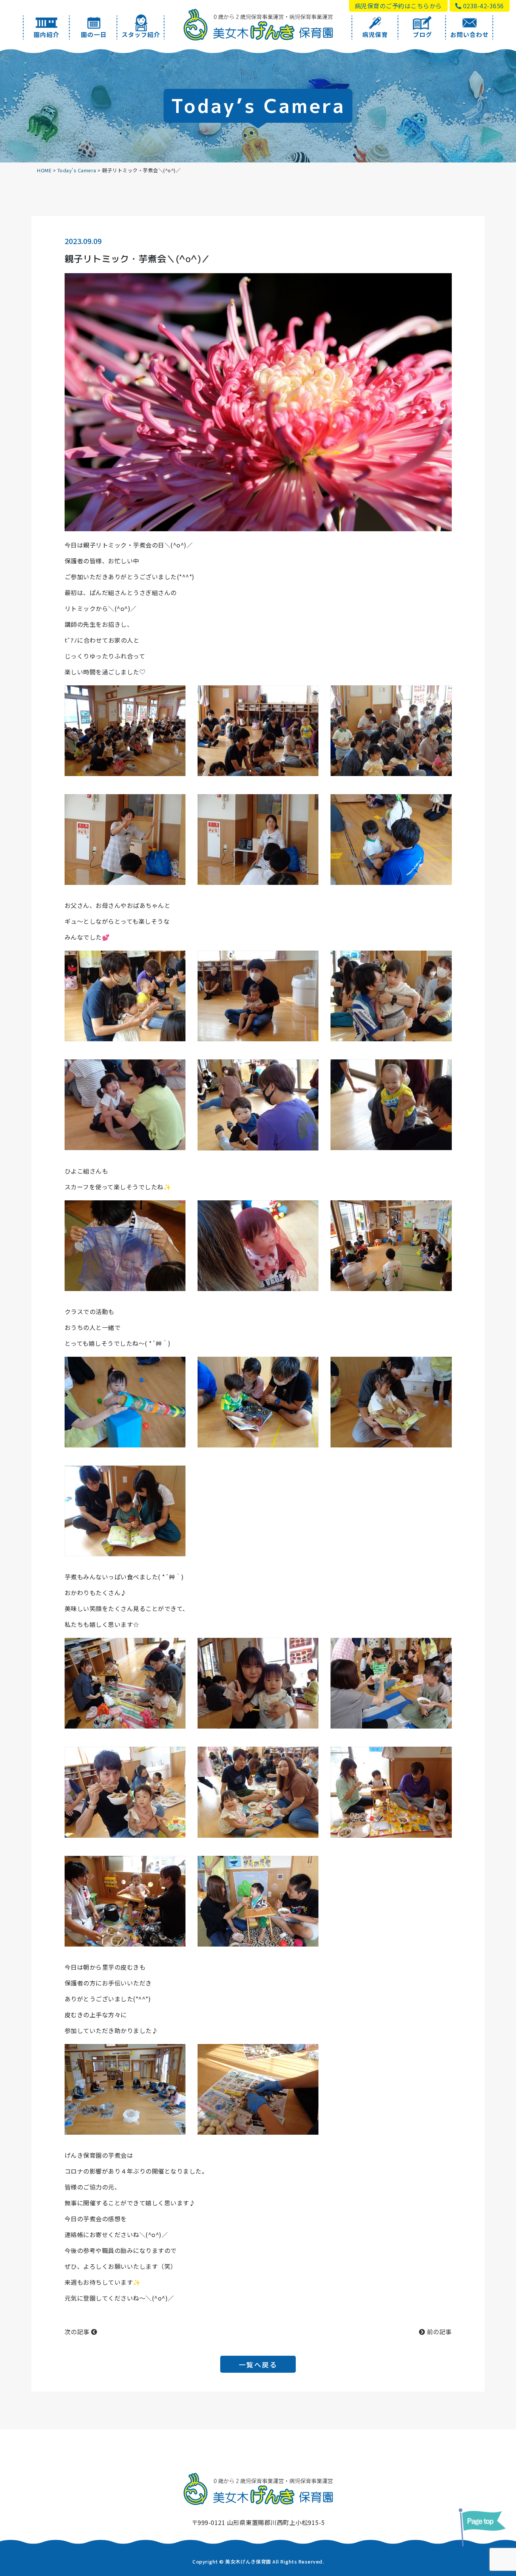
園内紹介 (46, 34)
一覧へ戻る (258, 2364)
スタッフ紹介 (141, 34)
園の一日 (94, 34)
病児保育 (375, 34)
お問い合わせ (470, 34)
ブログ (423, 34)
